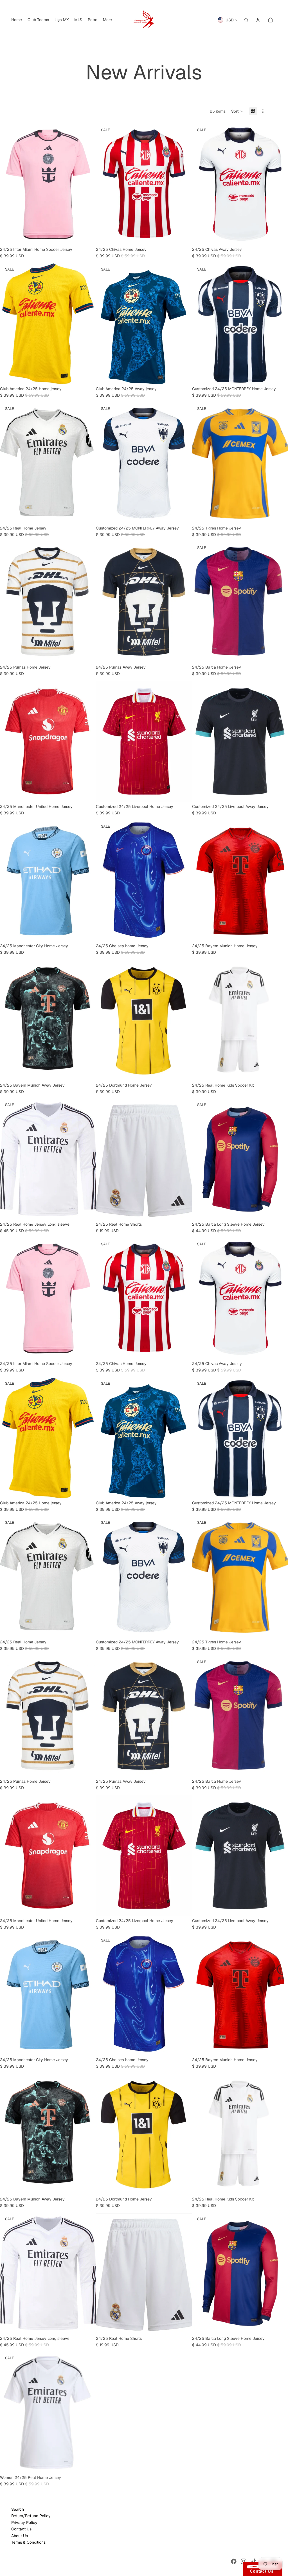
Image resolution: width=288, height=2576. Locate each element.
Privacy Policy (24, 2523)
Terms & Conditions (28, 2542)
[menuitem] (17, 20)
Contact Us (21, 2529)
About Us (20, 2536)
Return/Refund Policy (31, 2516)
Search (18, 2509)
